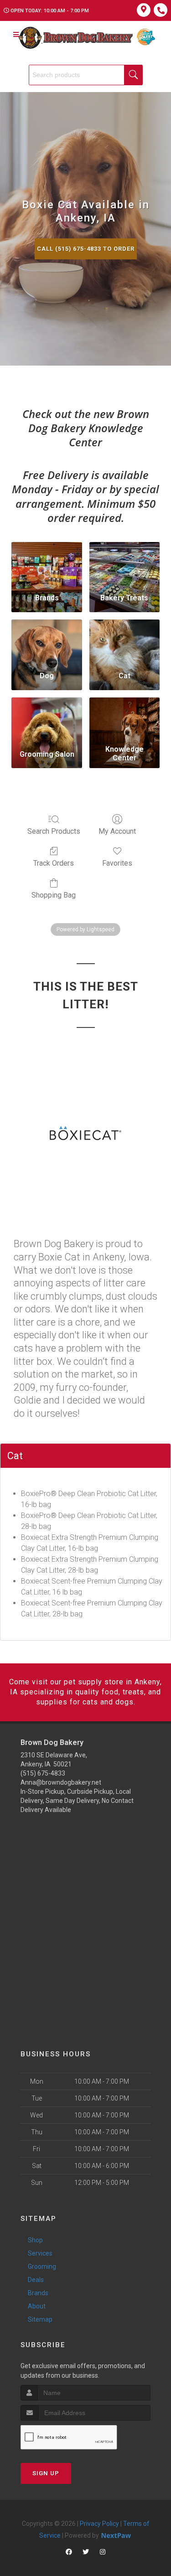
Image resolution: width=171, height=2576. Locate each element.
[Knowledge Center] (124, 720)
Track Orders (54, 863)
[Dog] (47, 642)
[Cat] (124, 642)
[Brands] (47, 564)
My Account (117, 831)
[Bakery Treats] (124, 564)
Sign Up (46, 2473)
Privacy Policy (99, 2524)
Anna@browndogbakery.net (61, 1782)
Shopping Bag (54, 895)
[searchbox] (86, 75)
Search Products (54, 831)
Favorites (117, 863)
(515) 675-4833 (43, 1773)
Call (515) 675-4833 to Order (86, 249)
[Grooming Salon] (47, 720)
